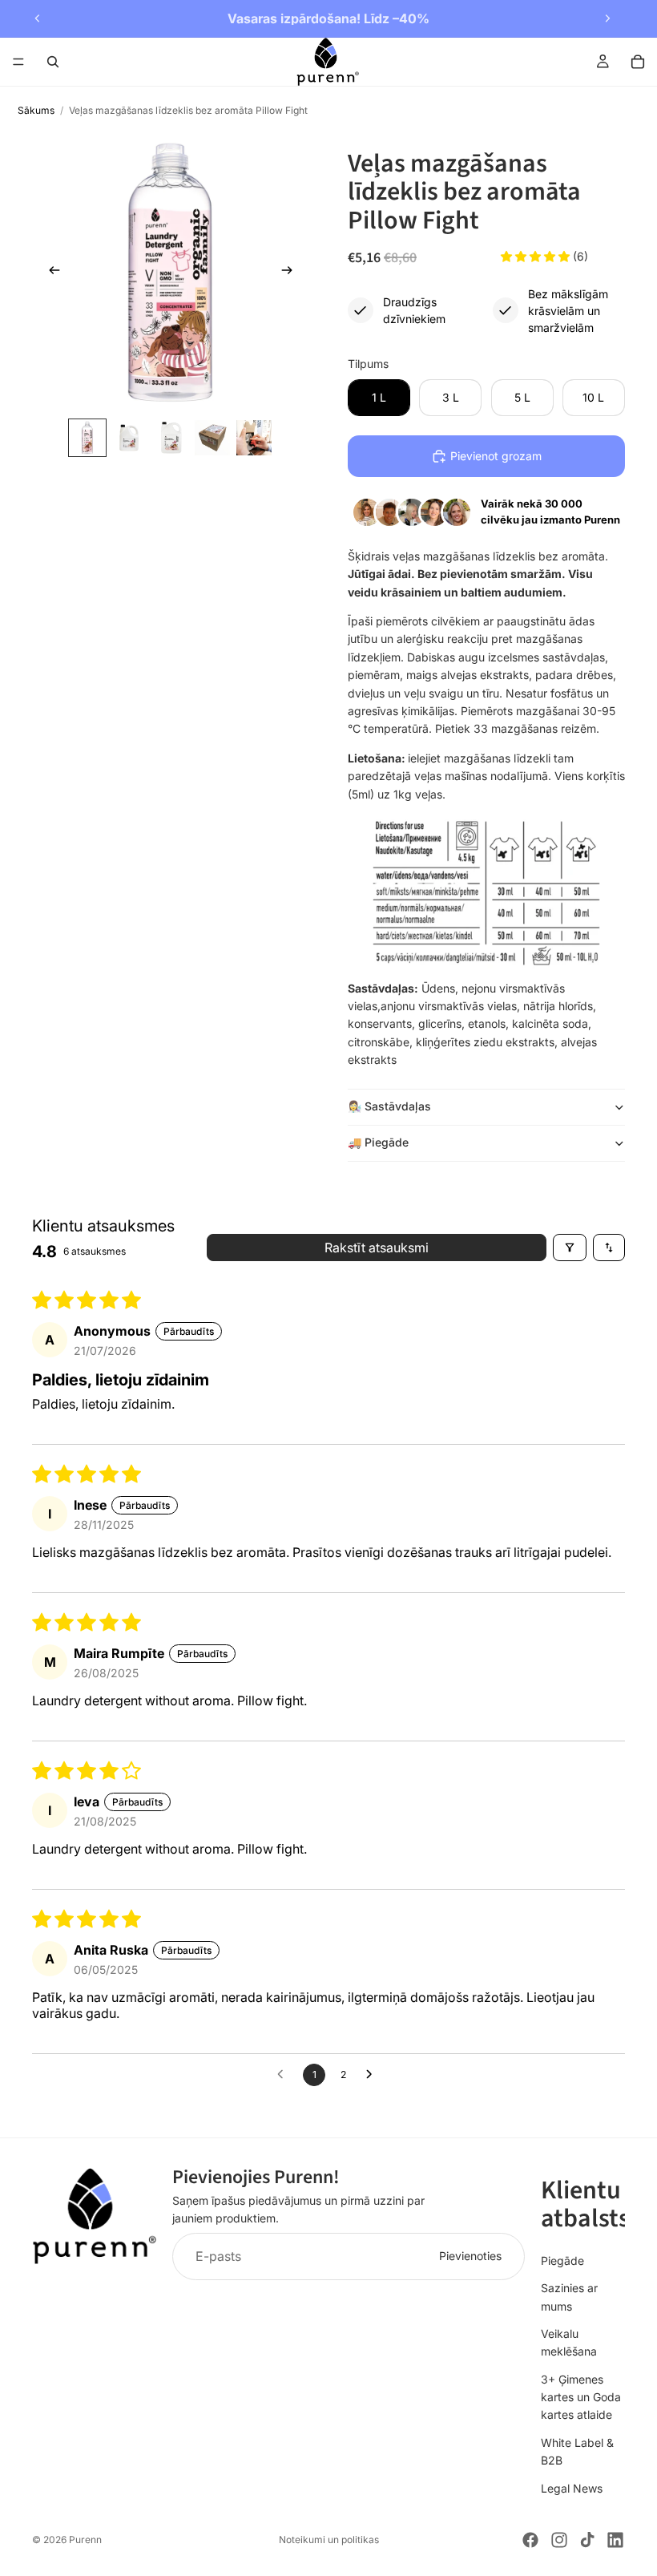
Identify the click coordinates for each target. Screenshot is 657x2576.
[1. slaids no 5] (87, 438)
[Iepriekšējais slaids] (38, 18)
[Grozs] (638, 62)
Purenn (85, 2540)
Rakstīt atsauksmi (377, 1248)
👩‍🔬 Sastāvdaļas (389, 1106)
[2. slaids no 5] (129, 438)
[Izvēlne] (18, 62)
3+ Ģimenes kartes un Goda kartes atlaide (581, 2396)
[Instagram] (559, 2540)
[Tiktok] (587, 2540)
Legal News (572, 2487)
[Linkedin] (615, 2540)
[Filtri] (570, 1248)
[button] (537, 256)
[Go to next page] (373, 2075)
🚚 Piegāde (378, 1142)
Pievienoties (470, 2256)
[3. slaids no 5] (171, 438)
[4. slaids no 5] (212, 438)
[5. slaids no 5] (254, 438)
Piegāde (562, 2260)
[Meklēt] (53, 62)
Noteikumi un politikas (329, 2540)
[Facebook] (530, 2540)
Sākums (36, 110)
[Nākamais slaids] (607, 18)
